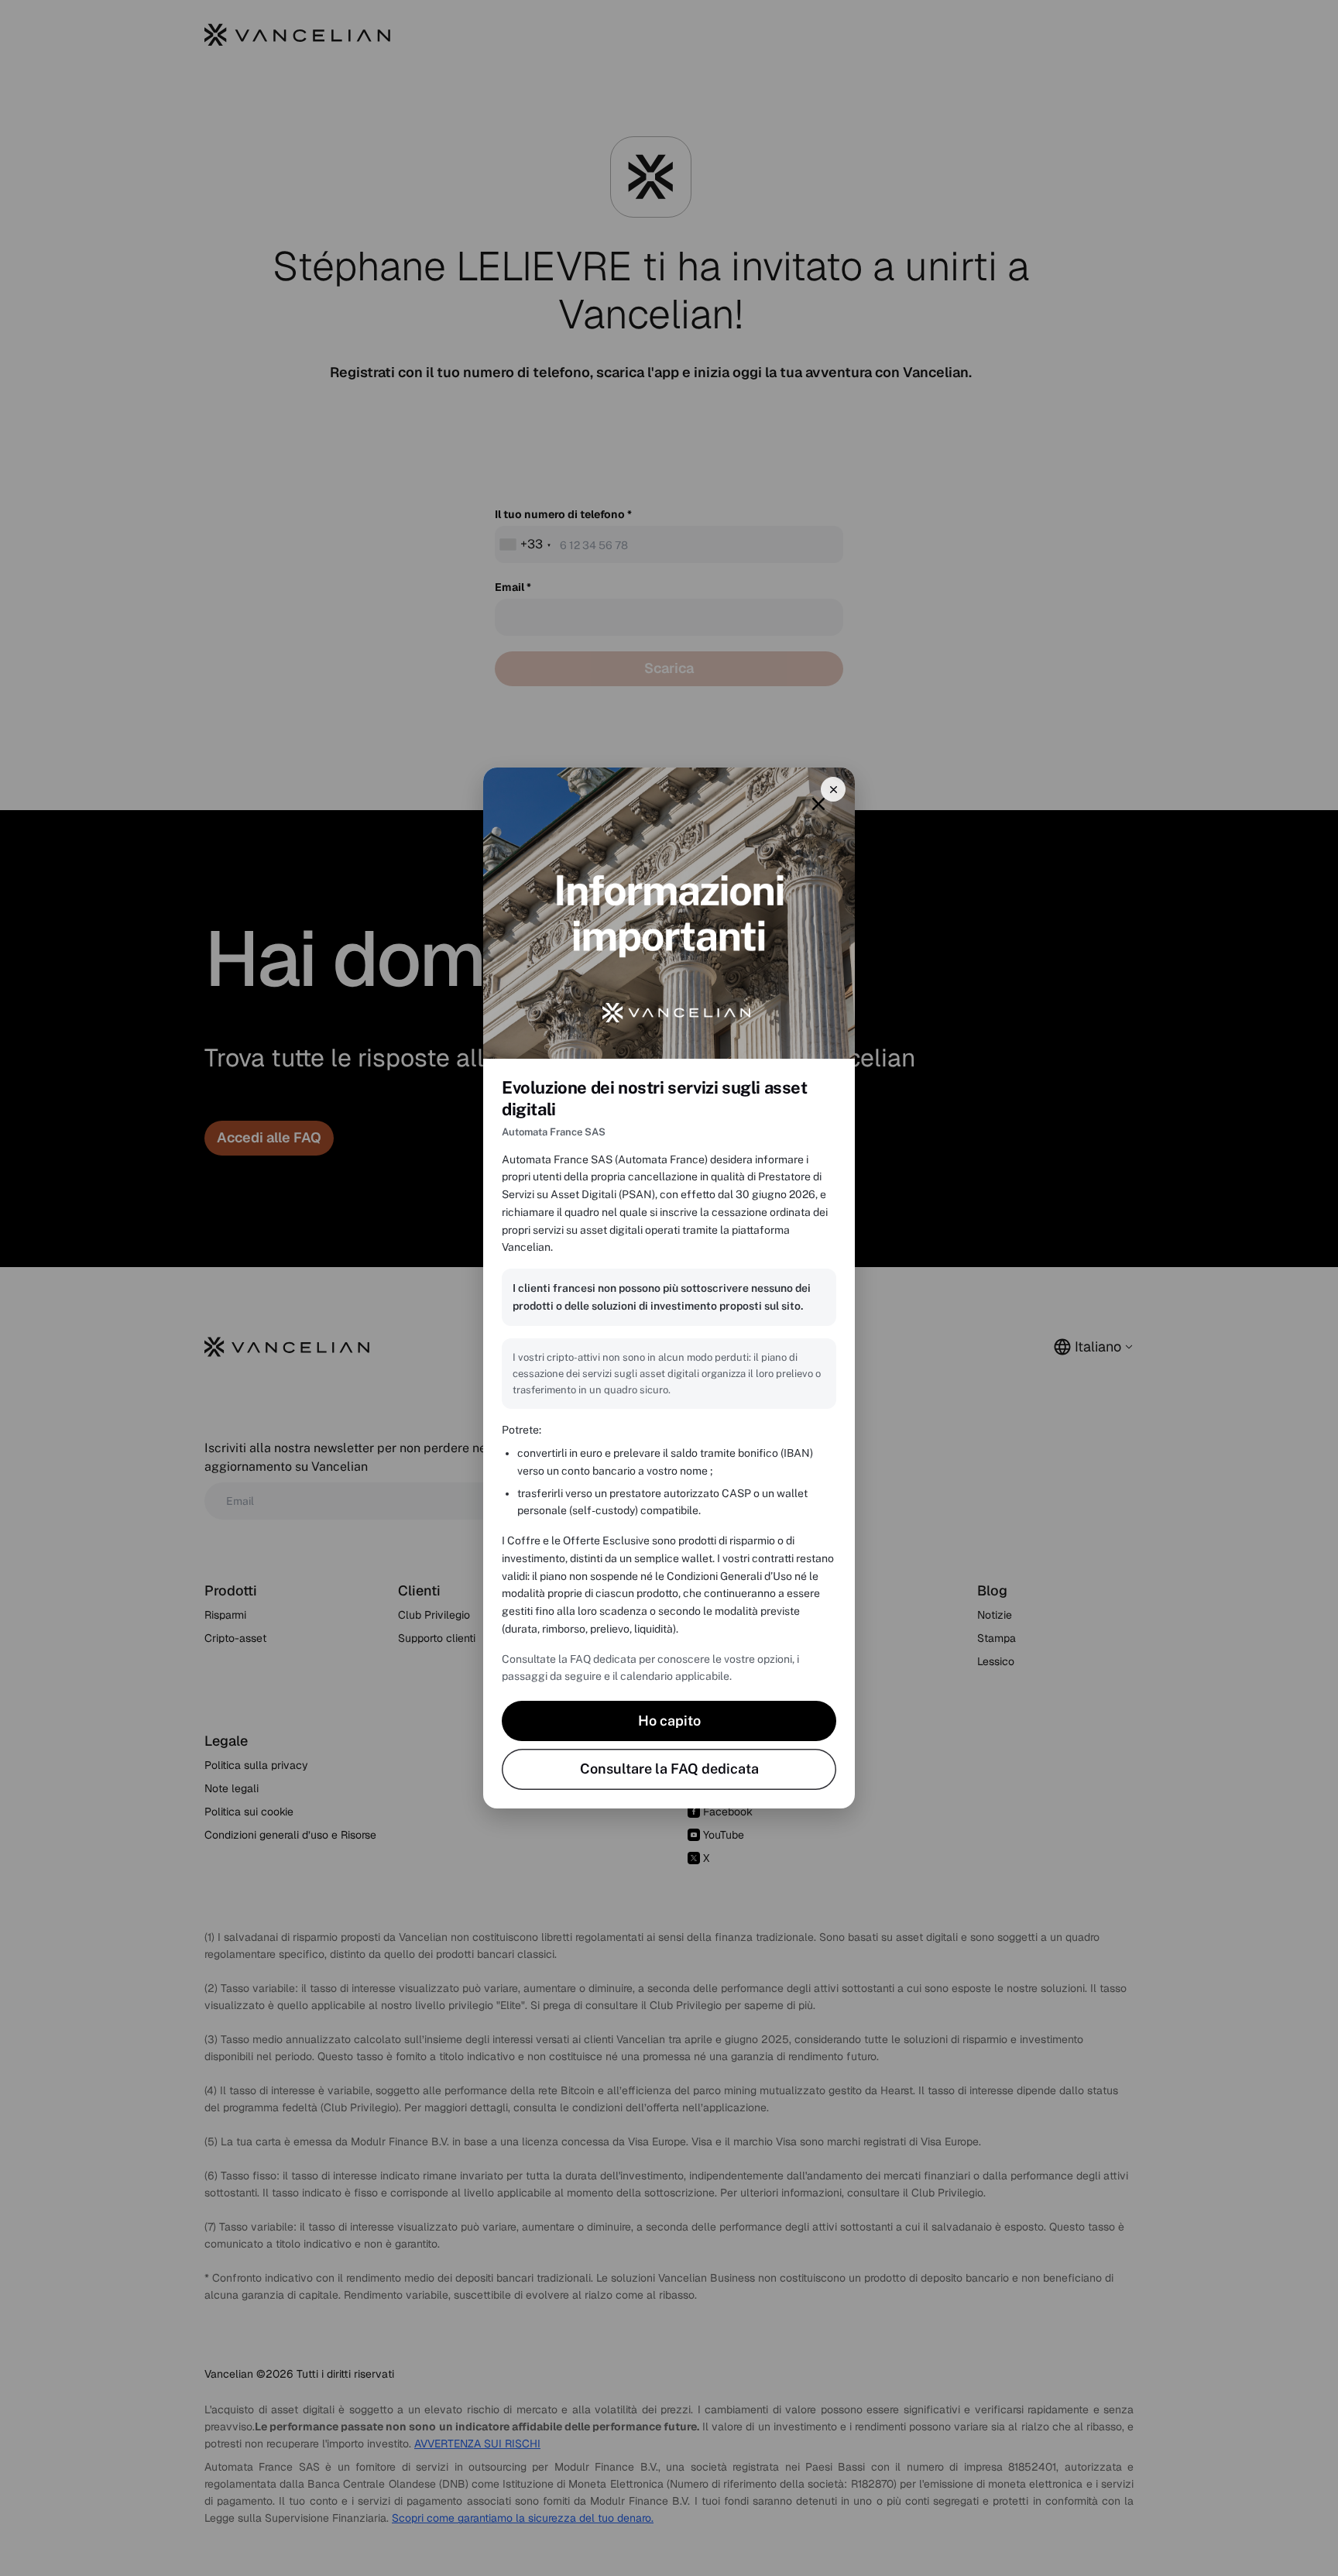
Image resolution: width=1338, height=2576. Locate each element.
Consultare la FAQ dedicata (669, 1769)
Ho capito (669, 1721)
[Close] (833, 789)
